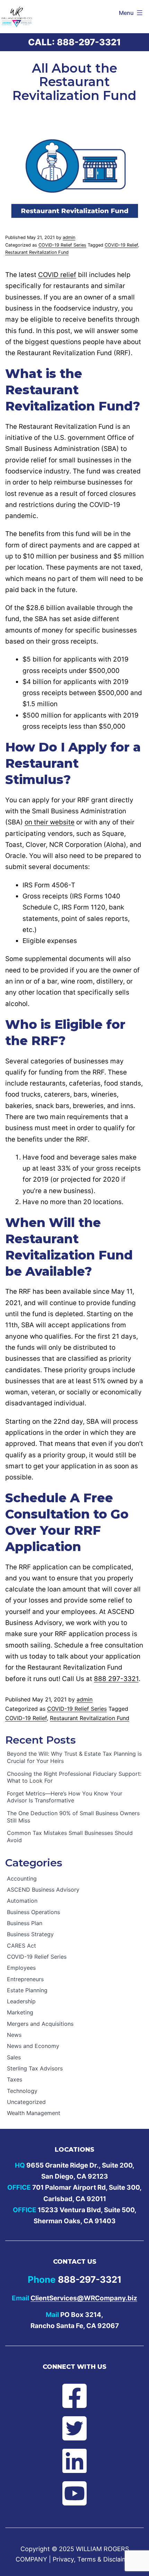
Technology (22, 2091)
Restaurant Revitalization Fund (37, 252)
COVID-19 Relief (121, 245)
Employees (21, 1968)
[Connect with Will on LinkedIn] (74, 2461)
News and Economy (33, 2046)
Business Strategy (30, 1934)
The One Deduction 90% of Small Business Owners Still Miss (73, 1817)
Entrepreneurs (25, 1979)
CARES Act (21, 1946)
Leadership (21, 2001)
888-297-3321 (89, 42)
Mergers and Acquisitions (40, 2024)
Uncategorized (26, 2102)
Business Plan (25, 1923)
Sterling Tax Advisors (35, 2068)
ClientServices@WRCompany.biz (84, 2298)
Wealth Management (34, 2113)
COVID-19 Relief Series (62, 245)
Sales (14, 2057)
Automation (22, 1901)
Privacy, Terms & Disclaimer (93, 2559)
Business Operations (33, 1912)
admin (69, 237)
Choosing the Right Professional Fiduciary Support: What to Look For (74, 1777)
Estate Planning (27, 1990)
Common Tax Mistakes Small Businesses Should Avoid (70, 1836)
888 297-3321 (116, 1679)
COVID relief (57, 275)
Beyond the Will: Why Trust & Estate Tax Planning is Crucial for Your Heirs (74, 1757)
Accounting (22, 1878)
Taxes (15, 2079)
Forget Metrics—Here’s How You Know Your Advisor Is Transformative (65, 1797)
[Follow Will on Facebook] (74, 2396)
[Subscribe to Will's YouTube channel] (74, 2493)
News (14, 2035)
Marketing (20, 2012)
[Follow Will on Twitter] (74, 2428)
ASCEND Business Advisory (43, 1890)
